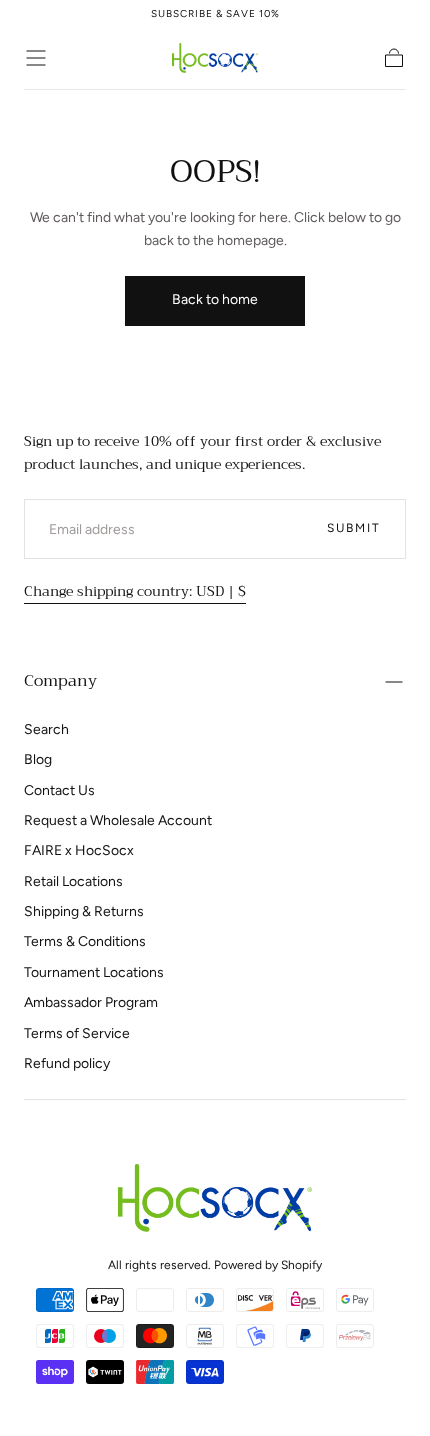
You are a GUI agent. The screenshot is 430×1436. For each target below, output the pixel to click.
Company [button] (60, 681)
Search (46, 729)
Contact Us (59, 790)
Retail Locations (73, 881)
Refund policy (67, 1063)
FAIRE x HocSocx (79, 850)
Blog (38, 759)
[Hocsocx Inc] (214, 1198)
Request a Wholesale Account (118, 820)
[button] (36, 58)
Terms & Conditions (85, 941)
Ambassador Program (91, 1002)
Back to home (215, 299)
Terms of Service (77, 1033)
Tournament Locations (94, 972)
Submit (354, 528)
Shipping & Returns (84, 911)
